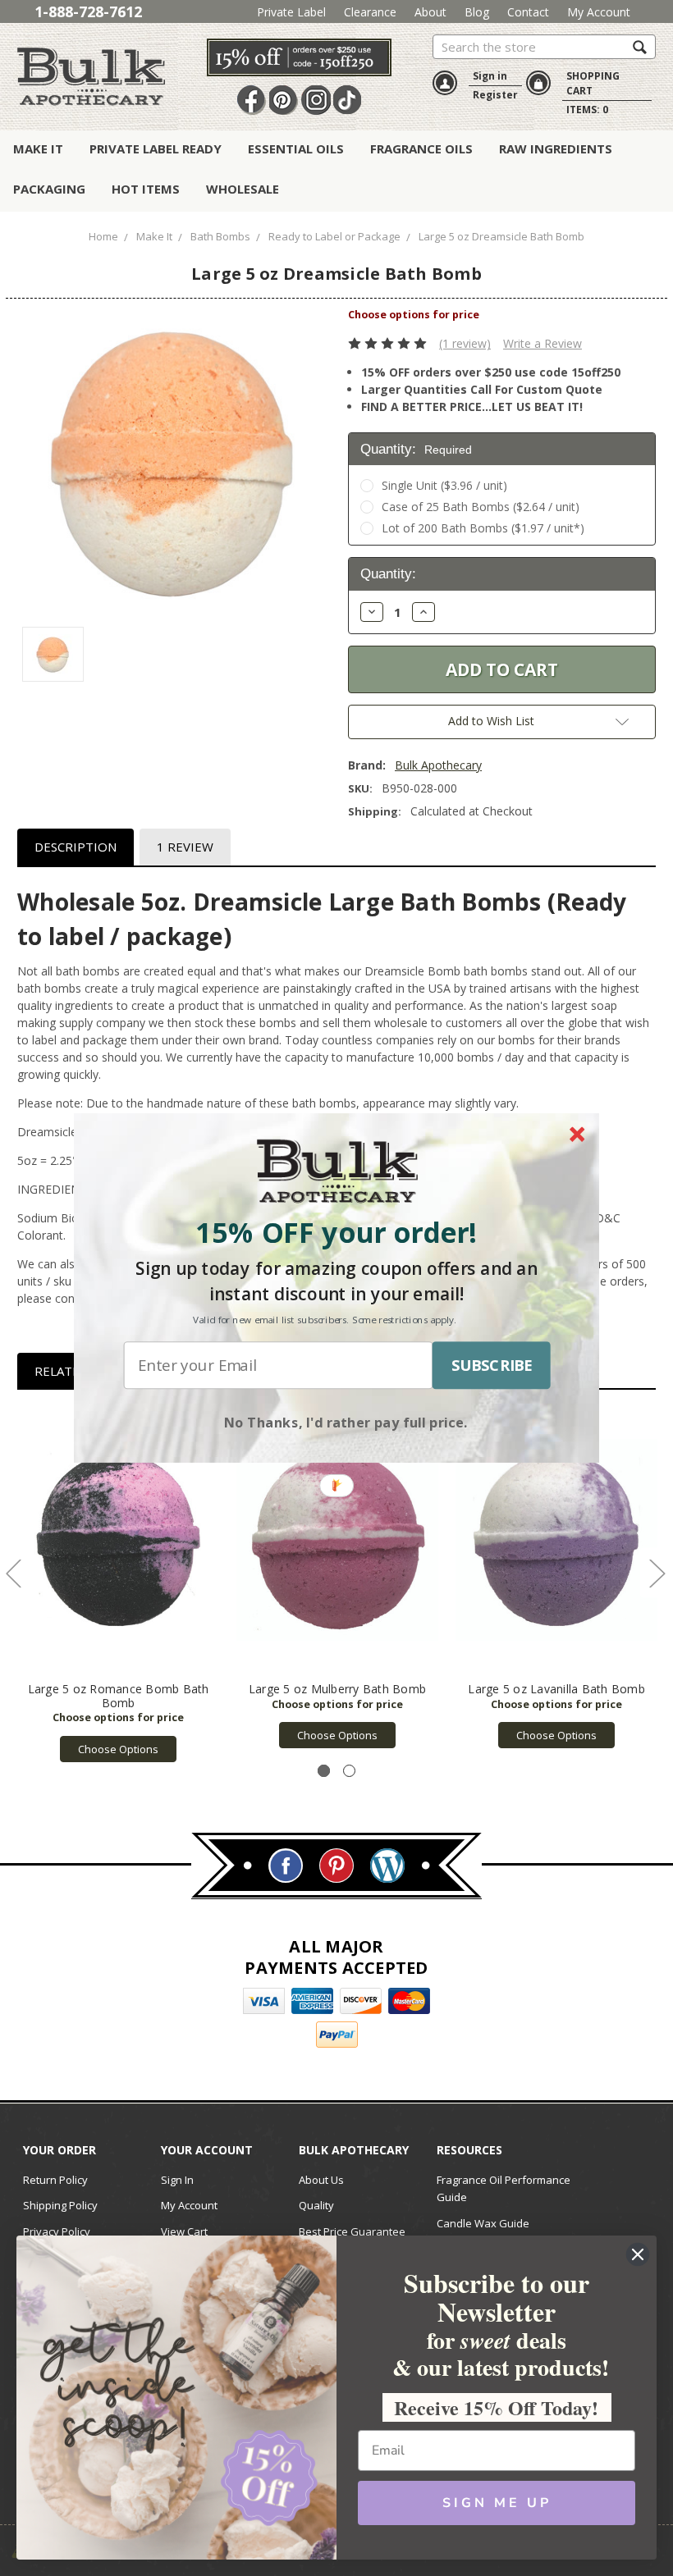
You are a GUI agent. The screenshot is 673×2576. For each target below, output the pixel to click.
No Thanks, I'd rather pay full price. (346, 1422)
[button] (336, 1233)
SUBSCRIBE (492, 1365)
